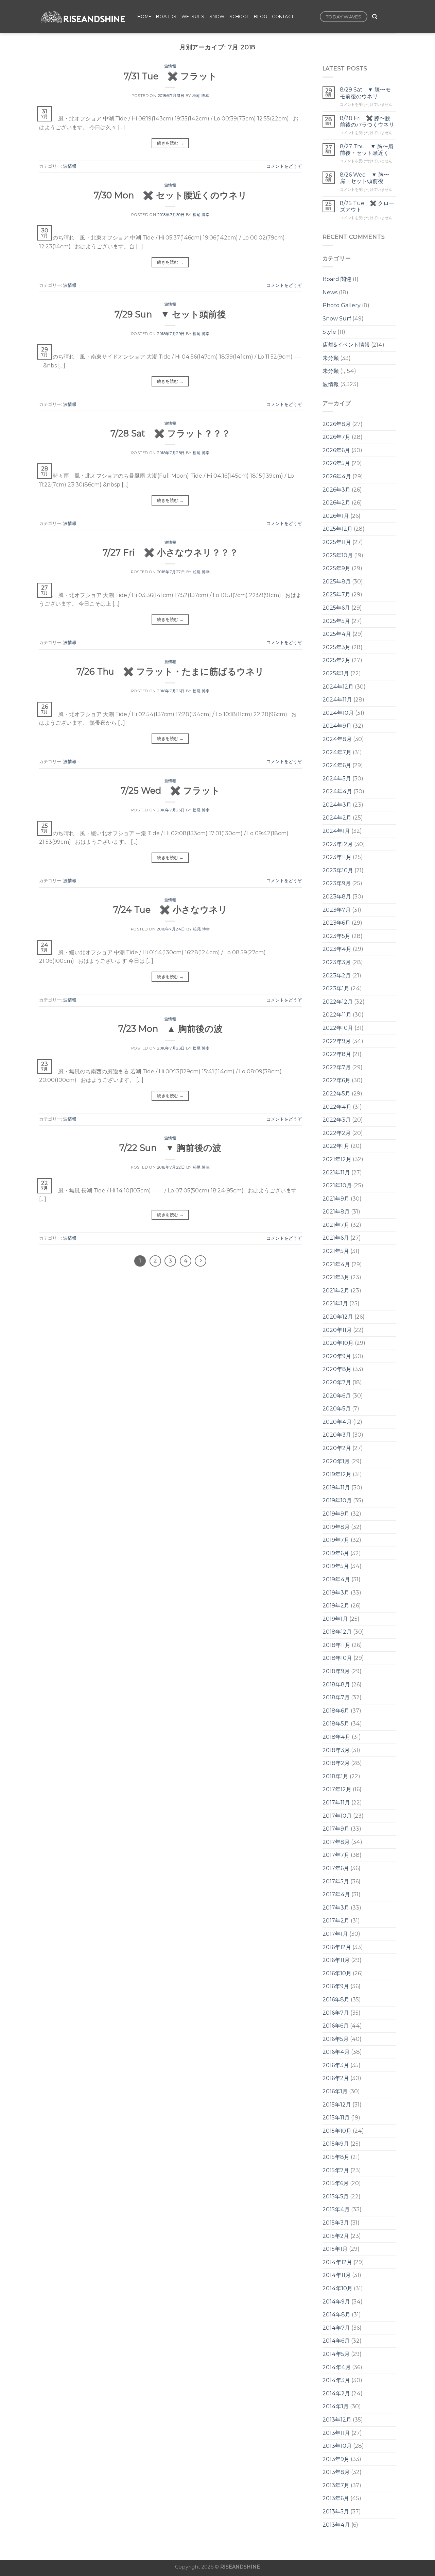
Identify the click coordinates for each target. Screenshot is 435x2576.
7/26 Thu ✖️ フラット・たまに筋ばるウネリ (170, 671)
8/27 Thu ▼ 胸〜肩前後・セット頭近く (367, 150)
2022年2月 (337, 1133)
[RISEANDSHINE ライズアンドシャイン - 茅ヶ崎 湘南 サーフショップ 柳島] (83, 17)
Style (329, 332)
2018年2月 (336, 1763)
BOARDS (166, 16)
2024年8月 (337, 739)
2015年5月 (336, 2197)
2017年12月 (337, 1789)
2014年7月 (336, 2328)
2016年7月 (336, 2013)
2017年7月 (336, 1855)
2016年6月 (336, 2026)
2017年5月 (336, 1881)
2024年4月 (337, 791)
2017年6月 (336, 1868)
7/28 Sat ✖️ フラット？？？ (170, 433)
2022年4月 (337, 1107)
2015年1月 (335, 2249)
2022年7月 (337, 1067)
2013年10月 (337, 2446)
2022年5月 (336, 1094)
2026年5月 (336, 463)
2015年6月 (336, 2183)
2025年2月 (336, 660)
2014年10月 (337, 2288)
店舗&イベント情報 (346, 345)
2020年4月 (337, 1422)
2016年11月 (336, 1960)
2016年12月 (337, 1947)
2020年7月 (337, 1382)
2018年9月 (336, 1671)
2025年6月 (336, 608)
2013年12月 (337, 2420)
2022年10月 (338, 1028)
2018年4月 (336, 1737)
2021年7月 (336, 1225)
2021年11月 (336, 1173)
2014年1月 (336, 2406)
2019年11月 (336, 1488)
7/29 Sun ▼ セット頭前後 (170, 314)
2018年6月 (336, 1711)
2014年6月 (336, 2341)
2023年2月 (337, 976)
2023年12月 (338, 844)
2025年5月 (336, 621)
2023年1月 (336, 988)
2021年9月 (336, 1199)
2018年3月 (336, 1750)
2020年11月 (337, 1330)
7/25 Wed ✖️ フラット (170, 790)
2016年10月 (337, 1973)
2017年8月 (336, 1842)
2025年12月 (337, 529)
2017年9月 (336, 1829)
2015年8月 (336, 2157)
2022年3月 (337, 1120)
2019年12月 (337, 1474)
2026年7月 (336, 437)
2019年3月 (336, 1593)
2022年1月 (336, 1146)
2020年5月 (337, 1409)
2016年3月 (336, 2065)
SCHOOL (239, 16)
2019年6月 (336, 1553)
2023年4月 (337, 949)
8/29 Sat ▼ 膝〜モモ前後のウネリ (365, 93)
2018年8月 (336, 1685)
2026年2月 (336, 503)
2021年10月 (337, 1185)
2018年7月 (336, 1697)
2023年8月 (337, 897)
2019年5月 (336, 1566)
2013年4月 (336, 2525)
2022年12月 (338, 1002)
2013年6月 (336, 2498)
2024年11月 (337, 700)
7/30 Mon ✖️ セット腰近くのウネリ (170, 195)
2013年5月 (336, 2512)
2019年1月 (335, 1619)
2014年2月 (336, 2393)
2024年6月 (337, 765)
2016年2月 (336, 2078)
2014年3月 (336, 2380)
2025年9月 (336, 568)
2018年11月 (336, 1645)
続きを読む (170, 143)
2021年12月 (337, 1159)
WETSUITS (193, 16)
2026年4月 (337, 476)
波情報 (170, 66)
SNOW (217, 16)
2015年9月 (336, 2144)
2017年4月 (336, 1894)
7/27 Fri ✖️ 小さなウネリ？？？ (170, 552)
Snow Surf (337, 319)
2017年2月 (336, 1921)
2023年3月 (337, 962)
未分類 (331, 358)
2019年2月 (336, 1606)
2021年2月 (336, 1291)
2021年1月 (335, 1303)
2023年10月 (338, 870)
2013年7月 (336, 2485)
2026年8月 (337, 424)
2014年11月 (337, 2275)
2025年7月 (336, 595)
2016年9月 (336, 1986)
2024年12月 (338, 687)
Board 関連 (337, 279)
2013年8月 (336, 2472)
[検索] (375, 17)
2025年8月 (337, 582)
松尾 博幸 (201, 96)
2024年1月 (336, 831)
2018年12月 (337, 1632)
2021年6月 (336, 1238)
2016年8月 (336, 2000)
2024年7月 (337, 752)
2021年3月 (336, 1277)
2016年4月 (336, 2052)
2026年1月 (336, 516)
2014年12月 (337, 2262)
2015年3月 (336, 2223)
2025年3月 (336, 647)
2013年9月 (336, 2459)
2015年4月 (336, 2209)
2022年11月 (337, 1015)
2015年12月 (337, 2105)
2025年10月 (338, 555)
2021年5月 (336, 1251)
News (330, 292)
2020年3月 (337, 1435)
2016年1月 (335, 2091)
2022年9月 (337, 1041)
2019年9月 (336, 1514)
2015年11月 (336, 2118)
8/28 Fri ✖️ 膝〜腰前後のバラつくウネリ (367, 121)
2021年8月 (336, 1212)
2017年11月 (336, 1803)
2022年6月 (336, 1080)
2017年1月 (335, 1934)
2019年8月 (336, 1527)
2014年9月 (336, 2302)
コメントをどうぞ (284, 166)
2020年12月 (338, 1317)
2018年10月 (337, 1658)
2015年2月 (336, 2236)
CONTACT (283, 16)
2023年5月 (336, 936)
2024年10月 (338, 713)
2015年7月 (336, 2170)
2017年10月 (337, 1816)
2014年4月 (337, 2367)
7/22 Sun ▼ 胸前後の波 (170, 1148)
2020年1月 (336, 1461)
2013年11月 (336, 2433)
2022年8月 (337, 1054)
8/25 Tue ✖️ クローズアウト (367, 207)
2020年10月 (338, 1343)
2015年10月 (337, 2131)
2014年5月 (336, 2354)
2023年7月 (337, 910)
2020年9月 (337, 1356)
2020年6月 (337, 1396)
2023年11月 (337, 857)
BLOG (260, 16)
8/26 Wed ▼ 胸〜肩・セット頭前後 (364, 178)
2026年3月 (336, 490)
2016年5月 (336, 2039)
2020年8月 (337, 1369)
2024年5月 (337, 779)
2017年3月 (336, 1908)
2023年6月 (336, 923)
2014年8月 (336, 2315)
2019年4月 (336, 1579)
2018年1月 (335, 1776)
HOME (144, 16)
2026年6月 (336, 450)
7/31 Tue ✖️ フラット (170, 76)
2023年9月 (337, 883)
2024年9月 (337, 726)
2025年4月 (337, 634)
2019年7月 (336, 1540)
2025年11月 (337, 542)
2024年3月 (337, 805)
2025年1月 (336, 673)
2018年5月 (336, 1724)
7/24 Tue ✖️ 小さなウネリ (170, 910)
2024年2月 (337, 818)
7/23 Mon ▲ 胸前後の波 (170, 1029)
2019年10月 (337, 1500)
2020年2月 (337, 1448)
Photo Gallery (342, 305)
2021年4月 (336, 1264)
